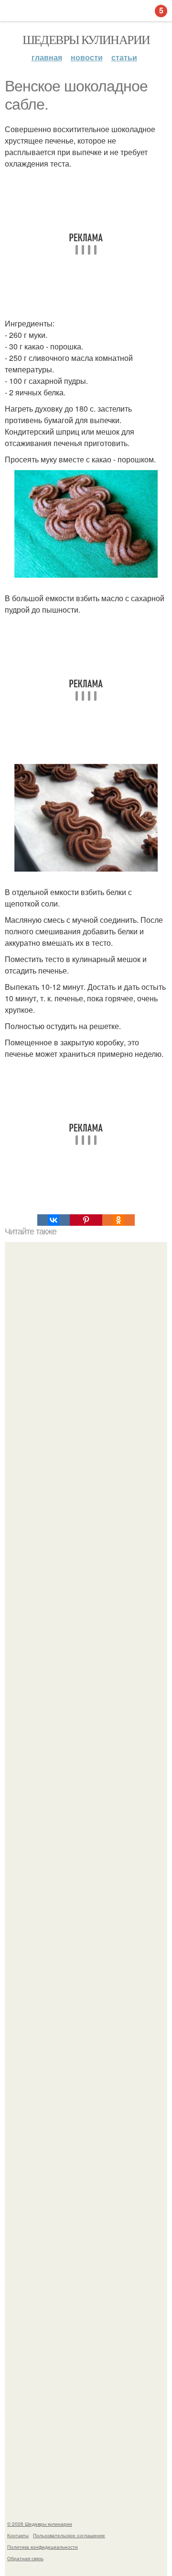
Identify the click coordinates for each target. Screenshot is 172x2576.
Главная (47, 57)
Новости (87, 57)
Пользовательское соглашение (69, 2535)
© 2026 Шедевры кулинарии (40, 2524)
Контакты (18, 2535)
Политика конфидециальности (43, 2547)
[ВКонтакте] (54, 1220)
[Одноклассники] (118, 1220)
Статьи (124, 57)
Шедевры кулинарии (86, 39)
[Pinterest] (86, 1220)
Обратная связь (25, 2558)
